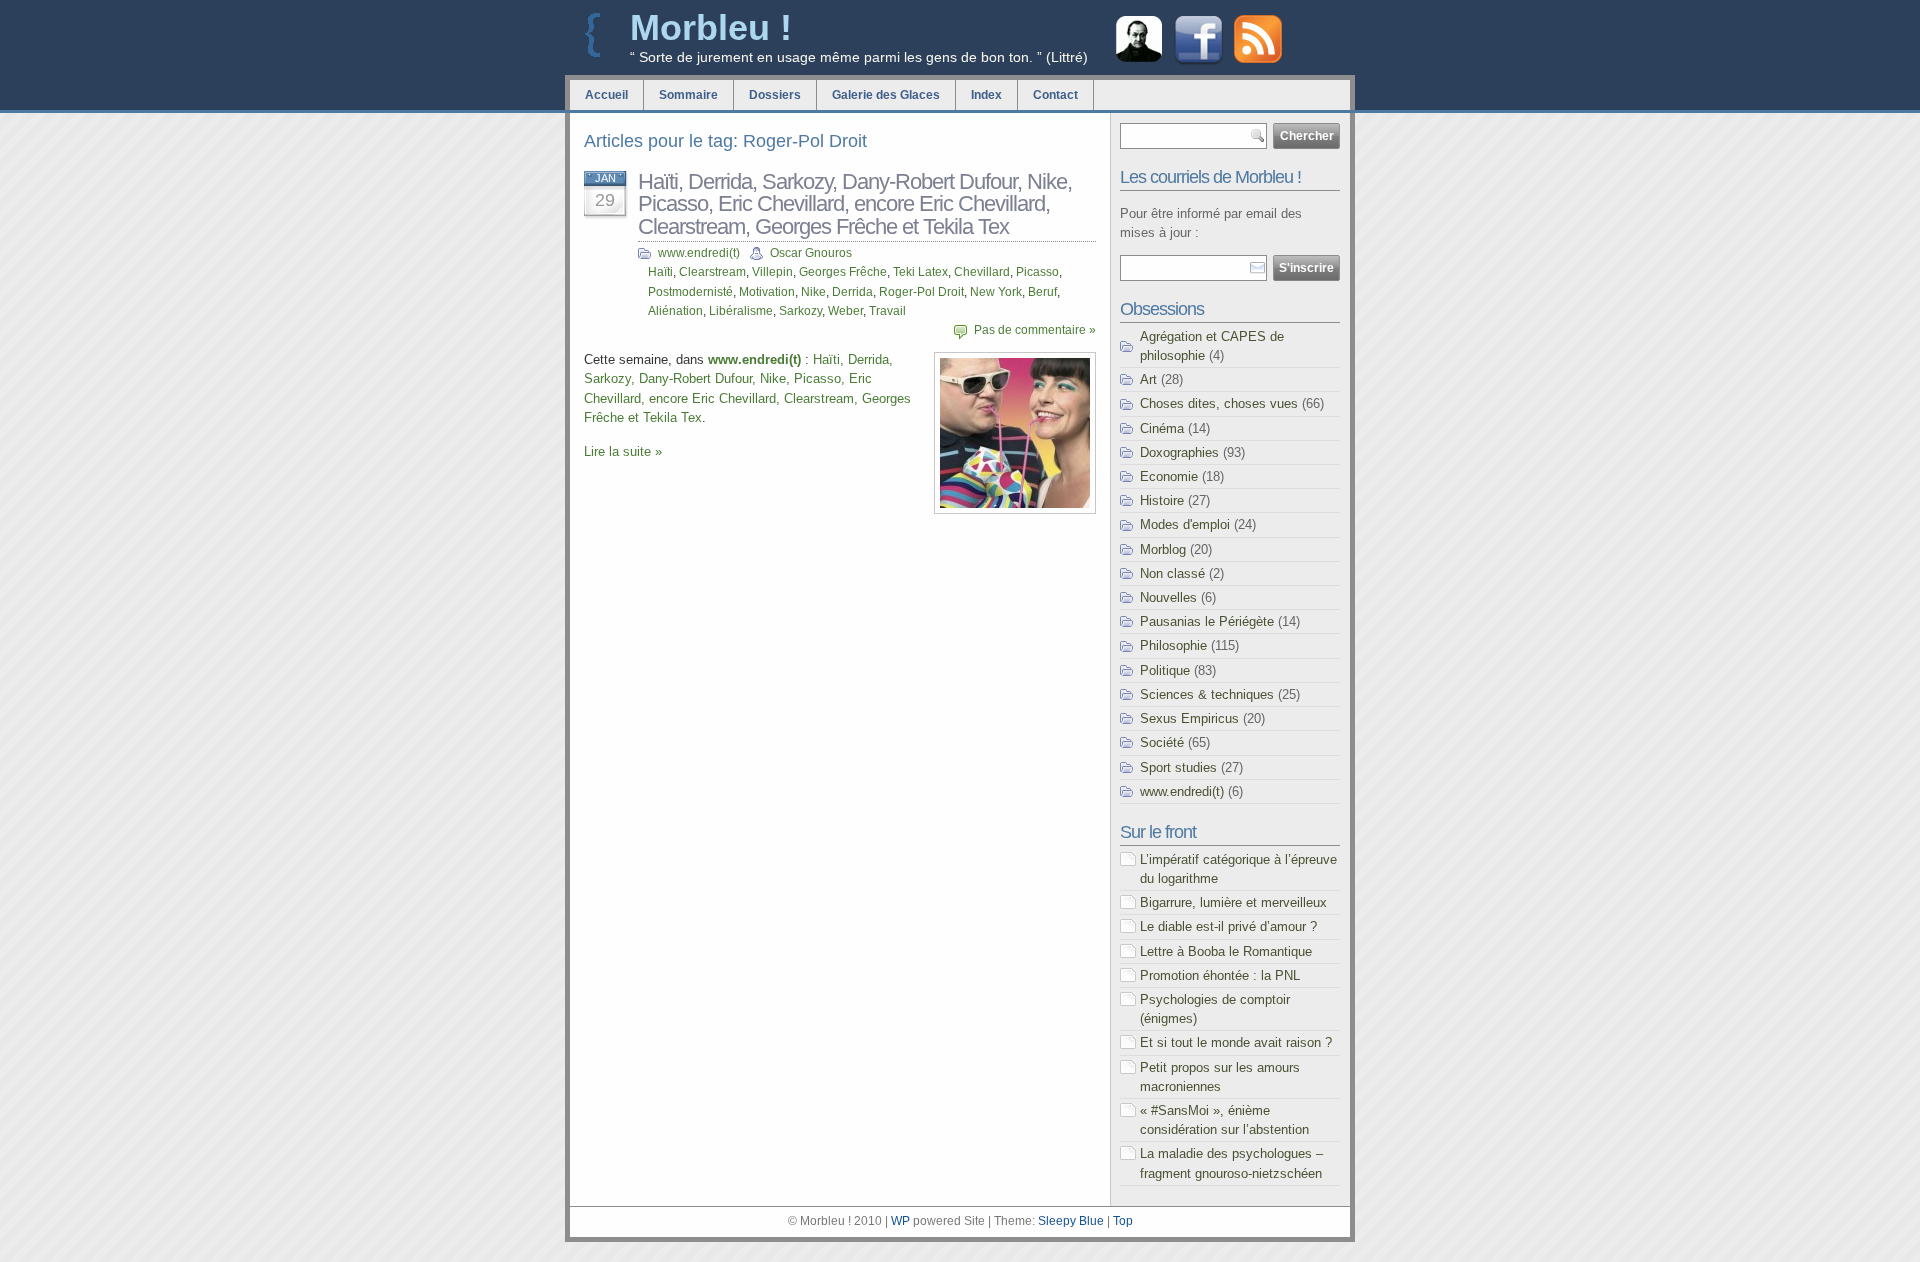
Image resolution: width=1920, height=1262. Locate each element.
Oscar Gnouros (811, 253)
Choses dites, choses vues (1219, 403)
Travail (887, 311)
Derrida (852, 292)
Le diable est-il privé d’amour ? (1228, 926)
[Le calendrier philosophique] (1139, 59)
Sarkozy (800, 311)
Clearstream (712, 272)
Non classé (1172, 573)
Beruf (1042, 292)
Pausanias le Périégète (1207, 621)
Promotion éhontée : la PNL (1220, 975)
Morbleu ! (711, 27)
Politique (1165, 670)
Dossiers (775, 95)
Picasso (1037, 272)
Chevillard (982, 272)
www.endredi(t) (699, 253)
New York (996, 292)
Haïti (660, 272)
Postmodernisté (690, 292)
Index (986, 95)
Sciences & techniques (1207, 694)
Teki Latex (920, 272)
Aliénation (675, 311)
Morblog (1163, 549)
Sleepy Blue (1071, 1221)
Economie (1169, 476)
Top (1123, 1221)
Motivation (767, 292)
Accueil (606, 95)
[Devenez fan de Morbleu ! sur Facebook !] (1198, 62)
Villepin (772, 272)
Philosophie (1173, 645)
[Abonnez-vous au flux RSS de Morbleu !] (1258, 58)
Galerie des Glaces (886, 95)
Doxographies (1179, 452)
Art (1148, 379)
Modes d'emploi (1185, 524)
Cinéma (1162, 428)
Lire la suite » (623, 451)
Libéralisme (741, 311)
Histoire (1162, 500)
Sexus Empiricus (1189, 718)
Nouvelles (1168, 597)
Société (1162, 742)
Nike (813, 292)
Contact (1055, 95)
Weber (845, 311)
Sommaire (688, 95)
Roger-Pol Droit (921, 292)
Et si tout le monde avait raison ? (1236, 1042)
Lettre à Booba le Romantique (1226, 951)
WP (900, 1221)
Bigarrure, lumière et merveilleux (1233, 902)
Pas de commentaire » (1035, 330)
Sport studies (1178, 767)
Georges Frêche (843, 272)
